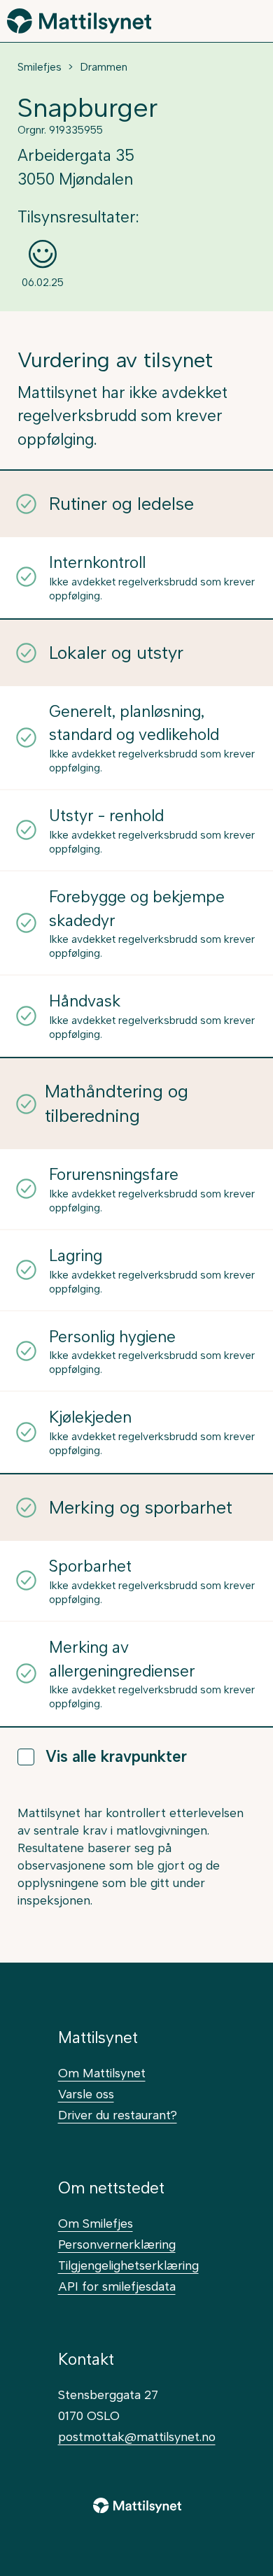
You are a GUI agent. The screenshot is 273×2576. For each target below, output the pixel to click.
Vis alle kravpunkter (116, 1757)
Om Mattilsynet (102, 2073)
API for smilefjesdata (117, 2286)
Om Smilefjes (96, 2223)
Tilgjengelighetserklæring (128, 2265)
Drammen (104, 67)
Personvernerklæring (117, 2244)
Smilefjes (40, 67)
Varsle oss (86, 2094)
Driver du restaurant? (118, 2115)
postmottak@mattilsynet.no (137, 2436)
